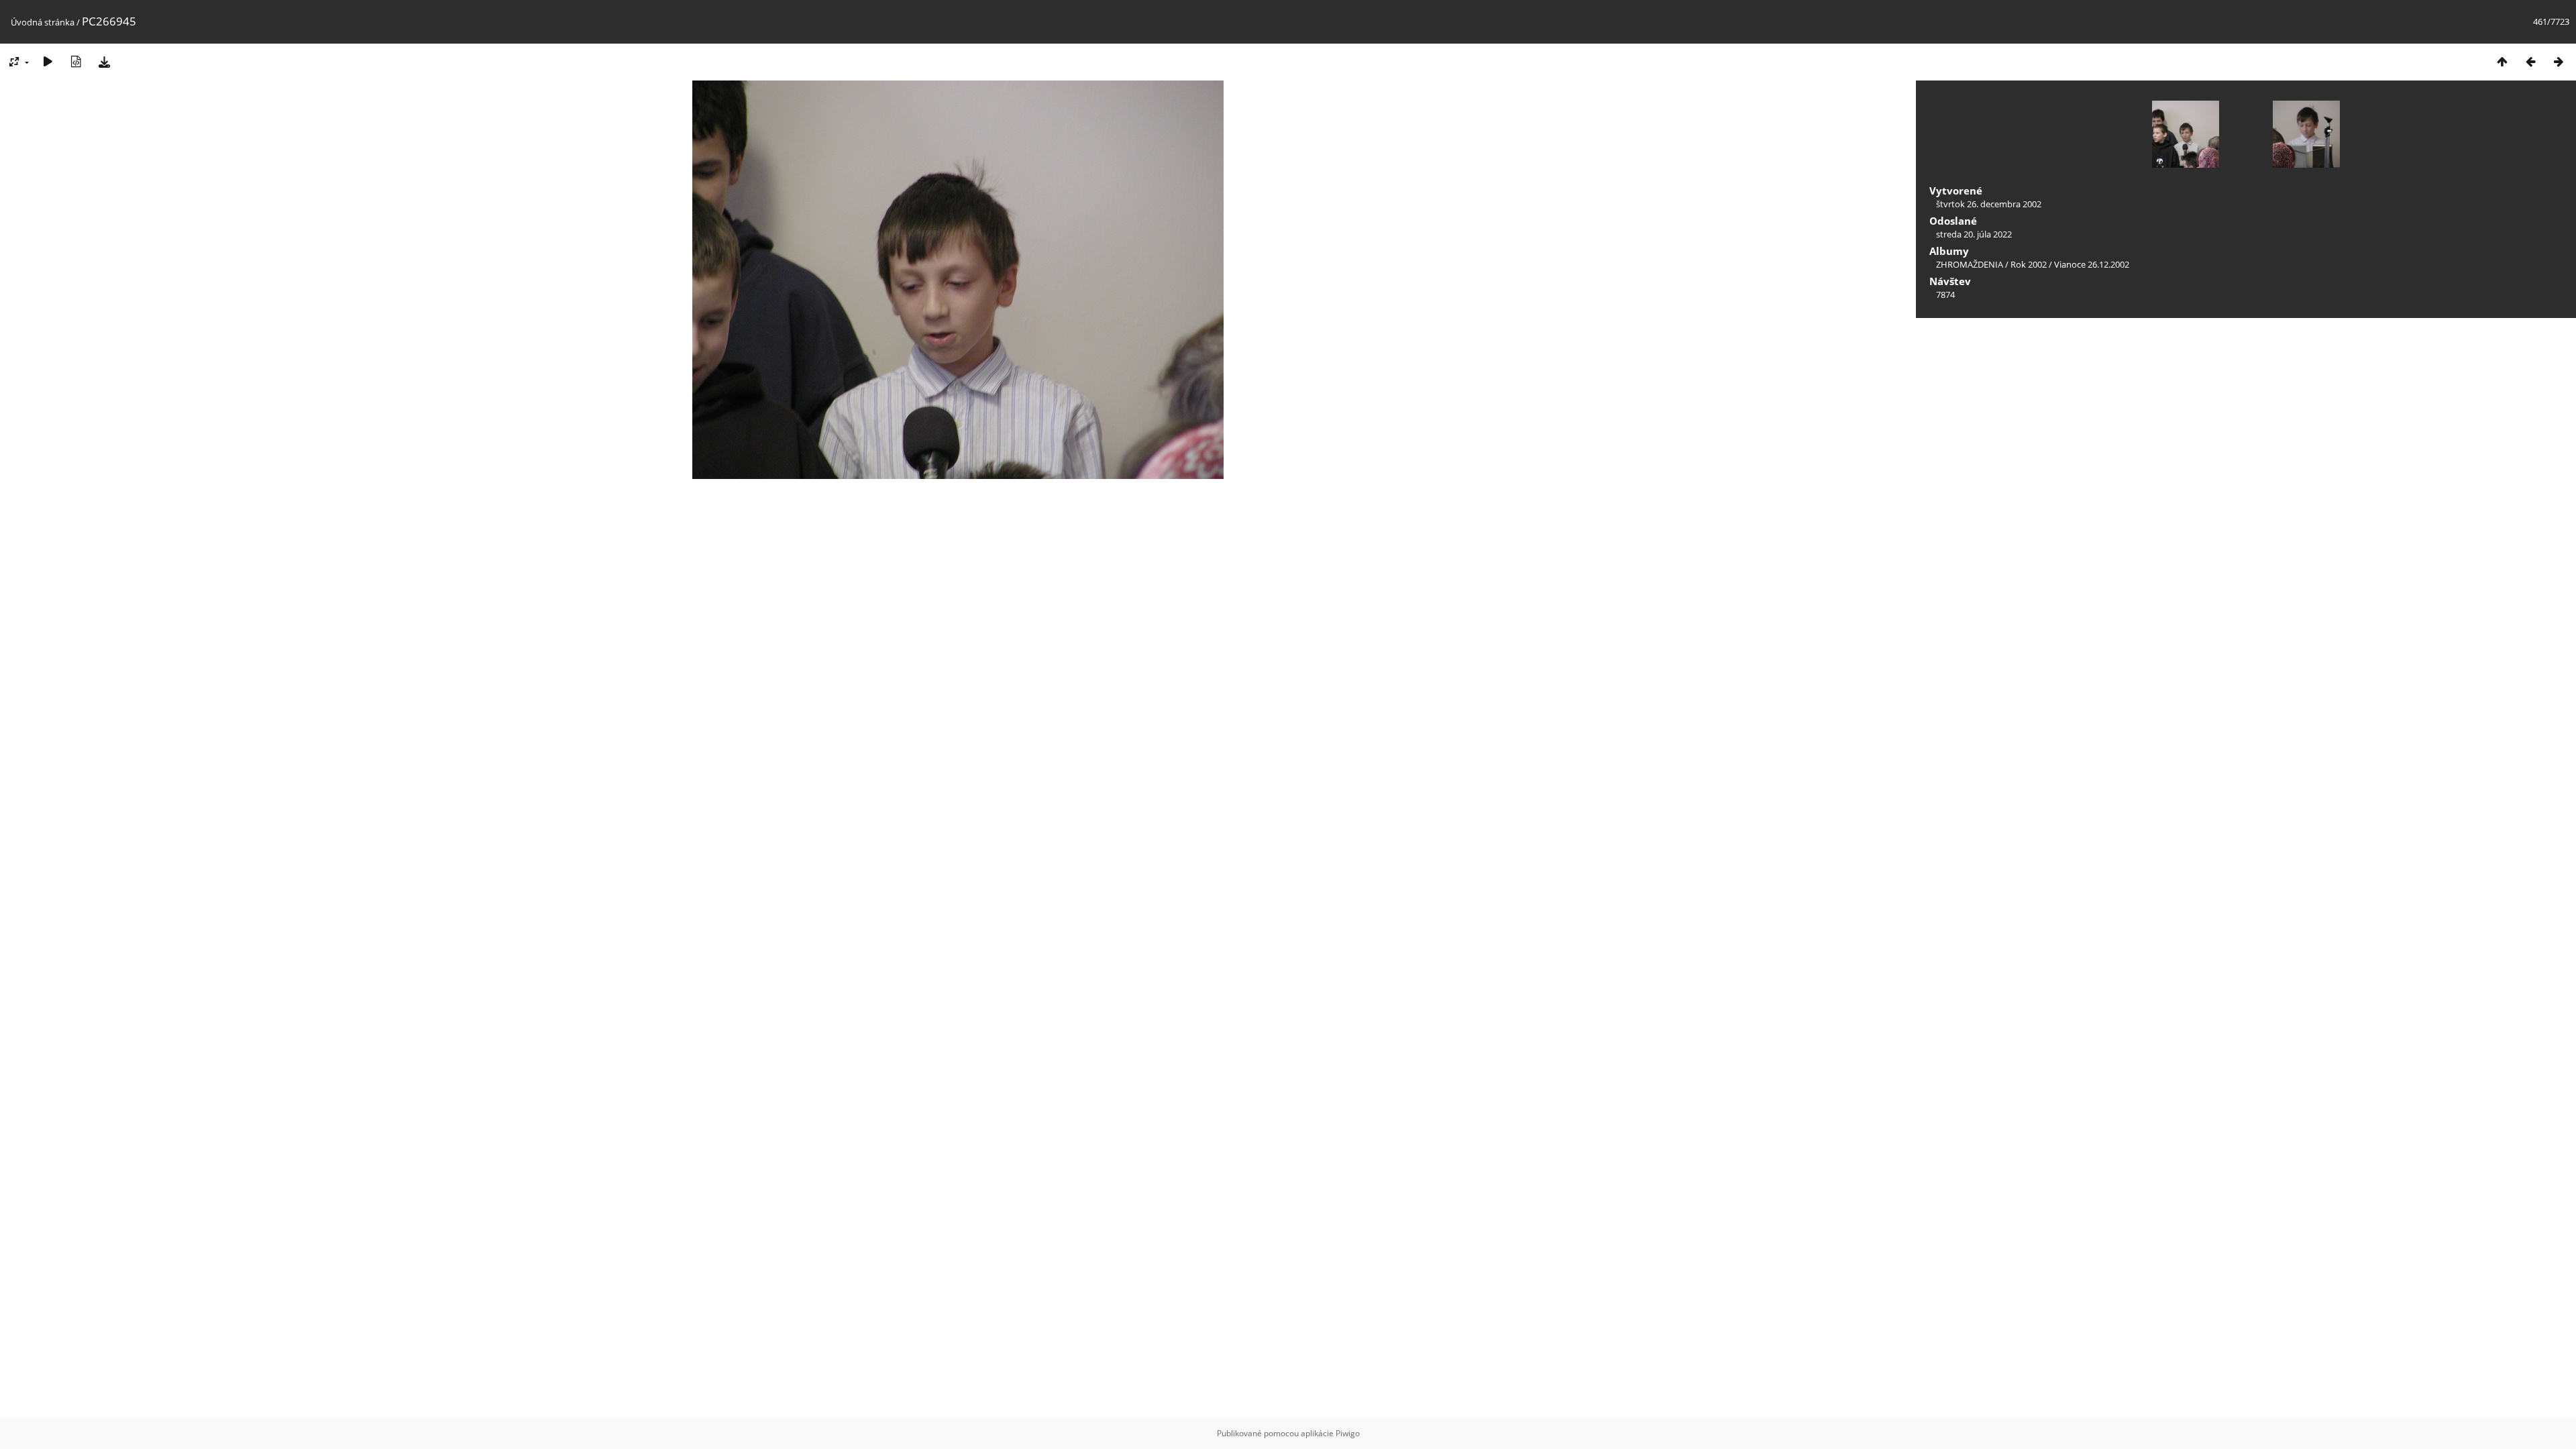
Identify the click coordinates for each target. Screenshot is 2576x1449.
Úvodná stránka (43, 22)
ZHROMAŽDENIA (1970, 264)
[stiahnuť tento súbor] (104, 61)
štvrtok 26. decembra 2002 (1989, 204)
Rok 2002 (2029, 264)
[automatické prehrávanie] (48, 61)
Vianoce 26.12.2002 (2092, 264)
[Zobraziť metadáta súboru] (76, 61)
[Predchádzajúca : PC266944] (2530, 61)
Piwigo (1348, 1433)
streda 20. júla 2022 (1974, 234)
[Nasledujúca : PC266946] (2559, 61)
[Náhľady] (2502, 61)
